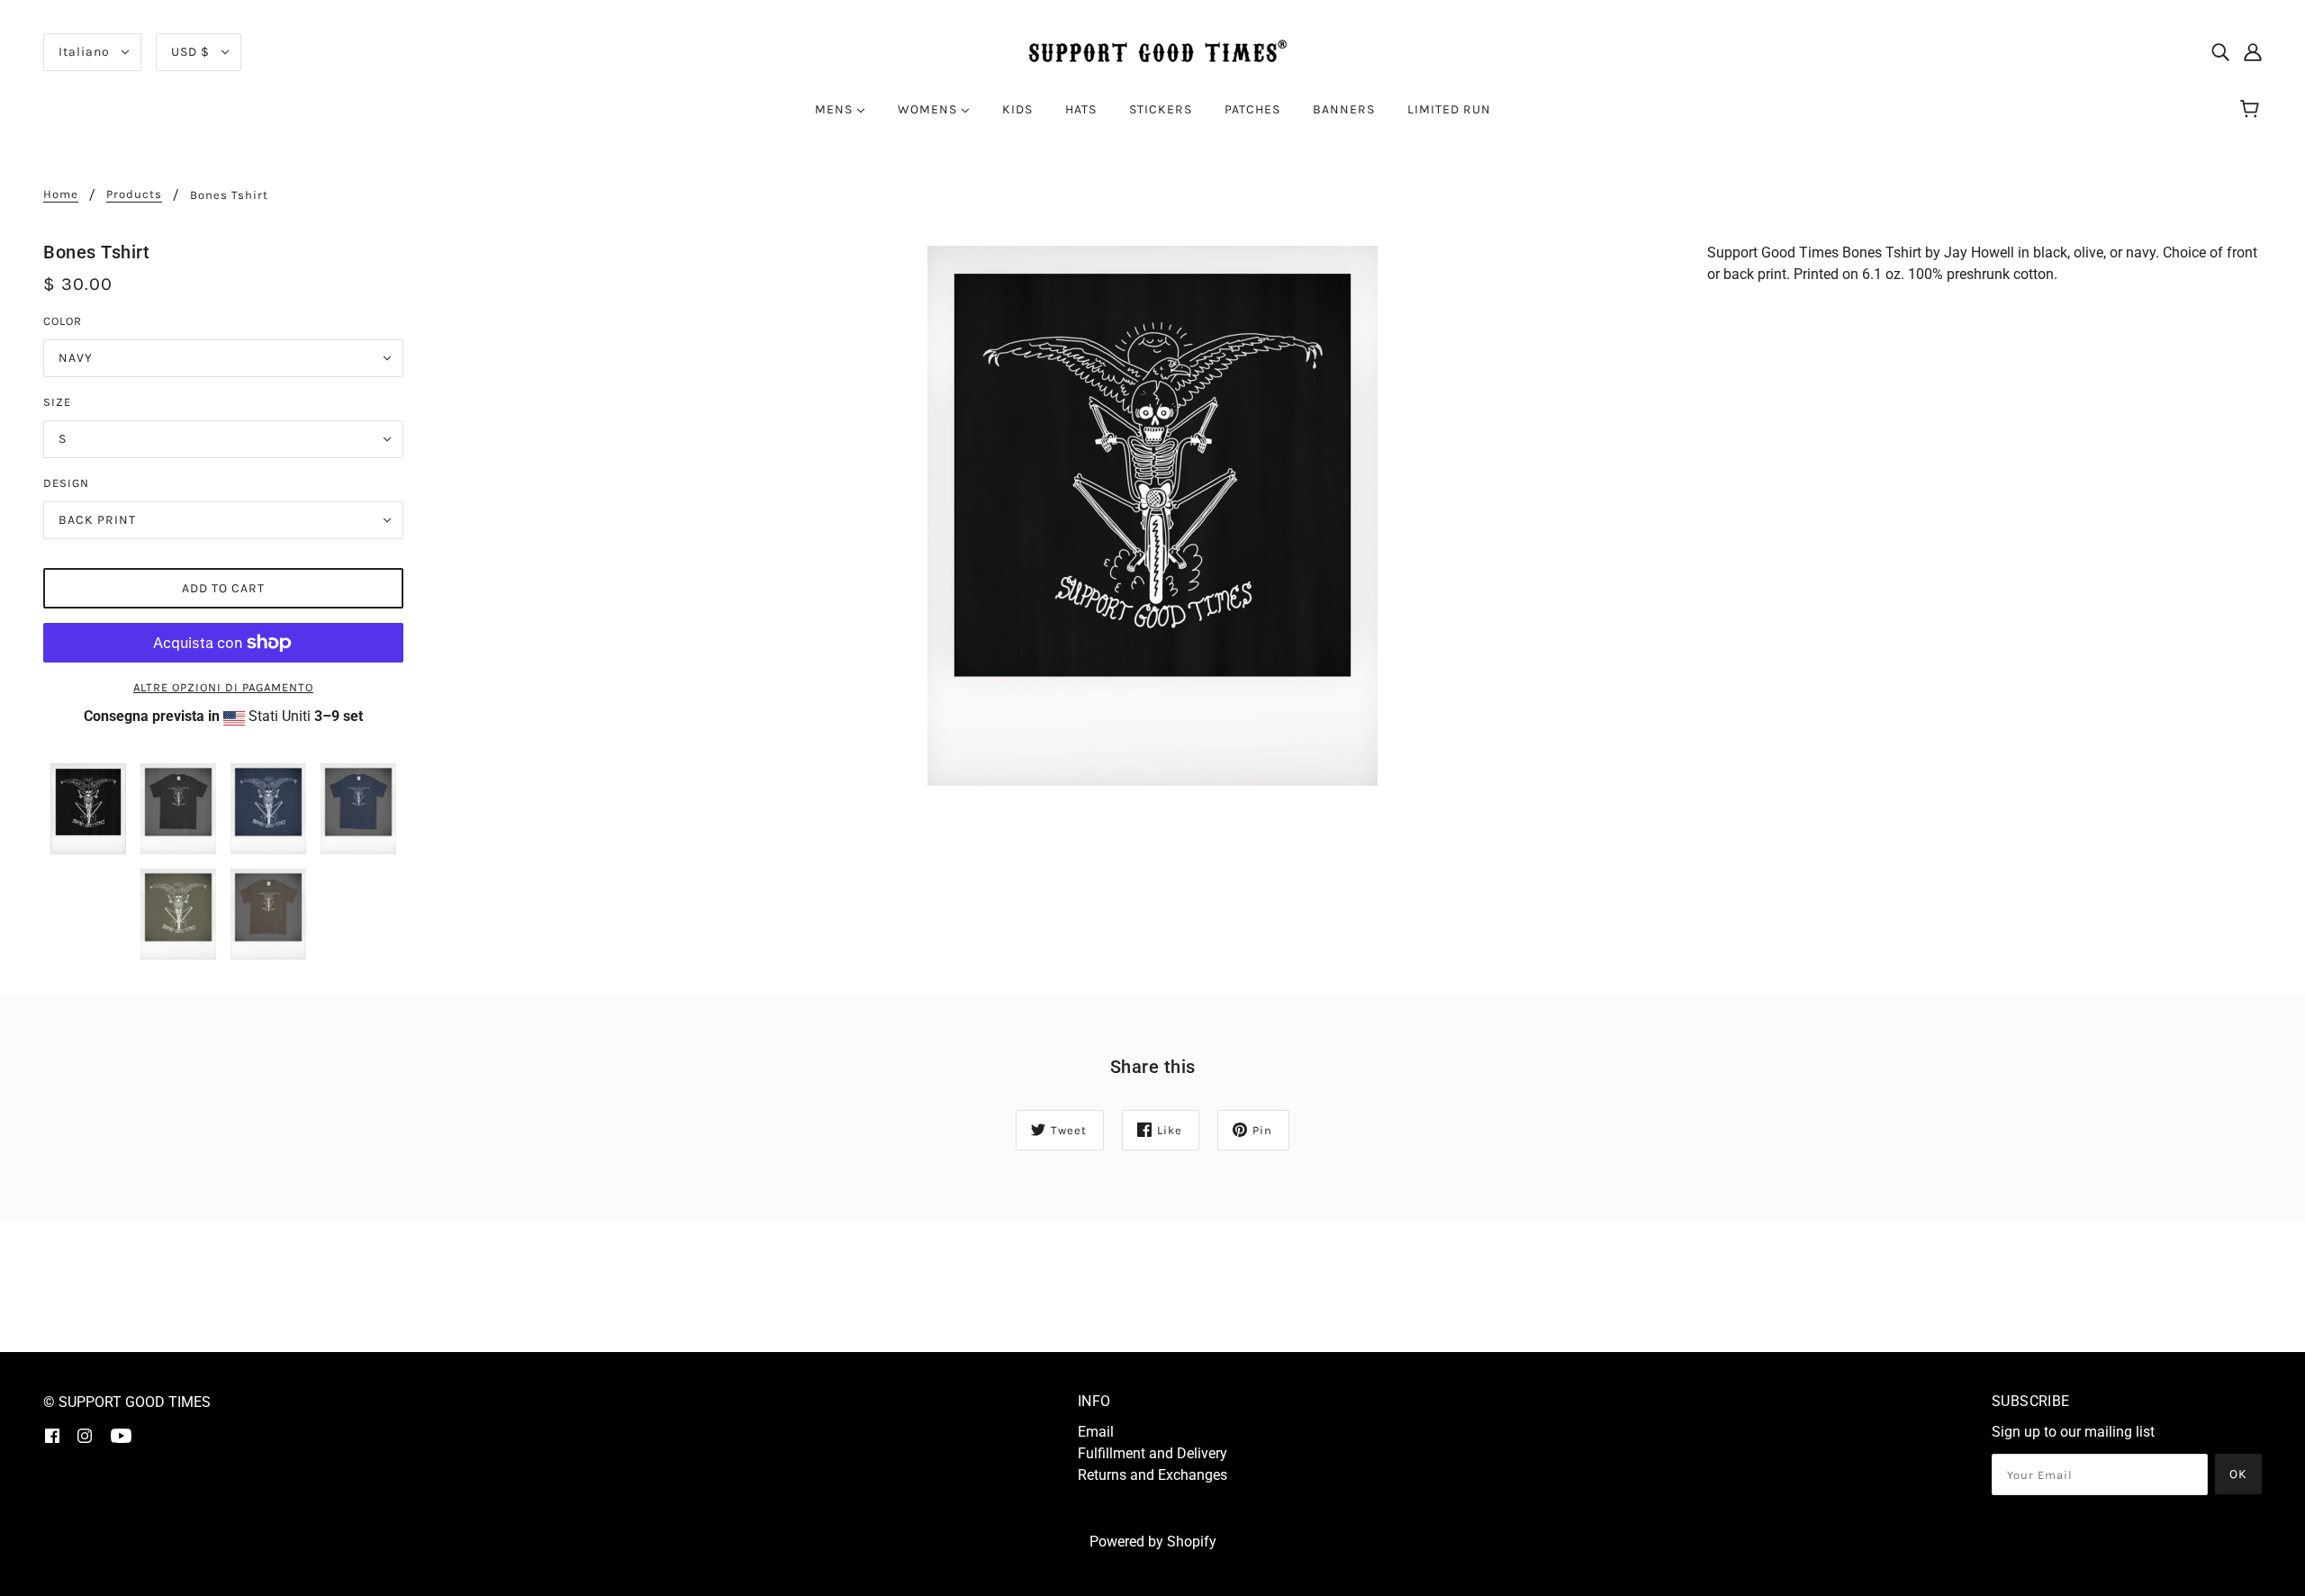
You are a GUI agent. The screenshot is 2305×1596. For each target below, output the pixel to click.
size (57, 402)
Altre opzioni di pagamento (223, 687)
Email (1096, 1432)
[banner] (1152, 51)
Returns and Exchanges (1152, 1475)
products (134, 194)
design (66, 483)
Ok (2238, 1474)
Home (61, 194)
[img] (2220, 52)
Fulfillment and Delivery (1152, 1453)
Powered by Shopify (1153, 1542)
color (63, 321)
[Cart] (2252, 110)
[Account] (2253, 52)
